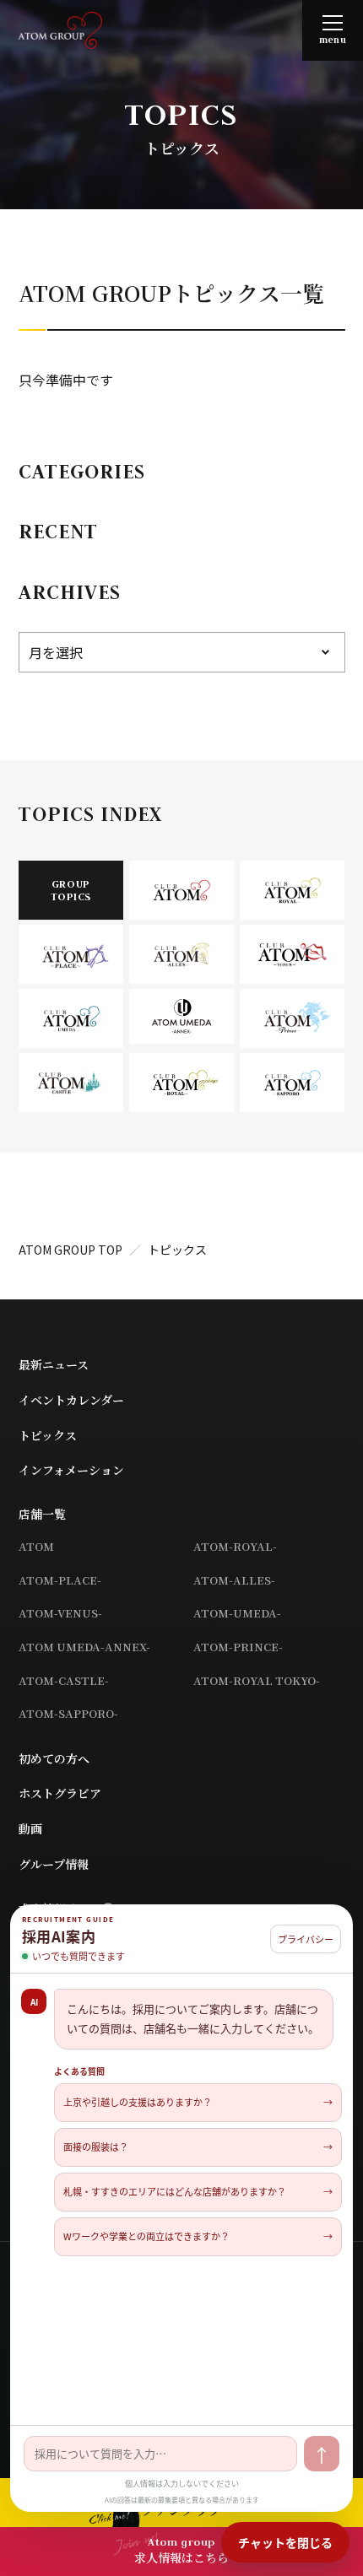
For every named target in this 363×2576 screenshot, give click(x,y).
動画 (30, 1828)
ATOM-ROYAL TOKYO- (257, 1680)
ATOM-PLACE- (60, 1580)
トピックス (48, 1435)
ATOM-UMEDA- (237, 1613)
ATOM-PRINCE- (238, 1647)
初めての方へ (54, 1758)
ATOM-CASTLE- (64, 1680)
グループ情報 (54, 1864)
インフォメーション (71, 1470)
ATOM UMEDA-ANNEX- (84, 1647)
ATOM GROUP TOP (70, 1250)
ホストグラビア (60, 1793)
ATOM (36, 1546)
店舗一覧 (42, 1514)
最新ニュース (54, 1364)
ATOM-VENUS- (60, 1613)
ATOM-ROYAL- (235, 1546)
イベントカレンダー (71, 1400)
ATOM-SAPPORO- (68, 1713)
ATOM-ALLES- (234, 1580)
